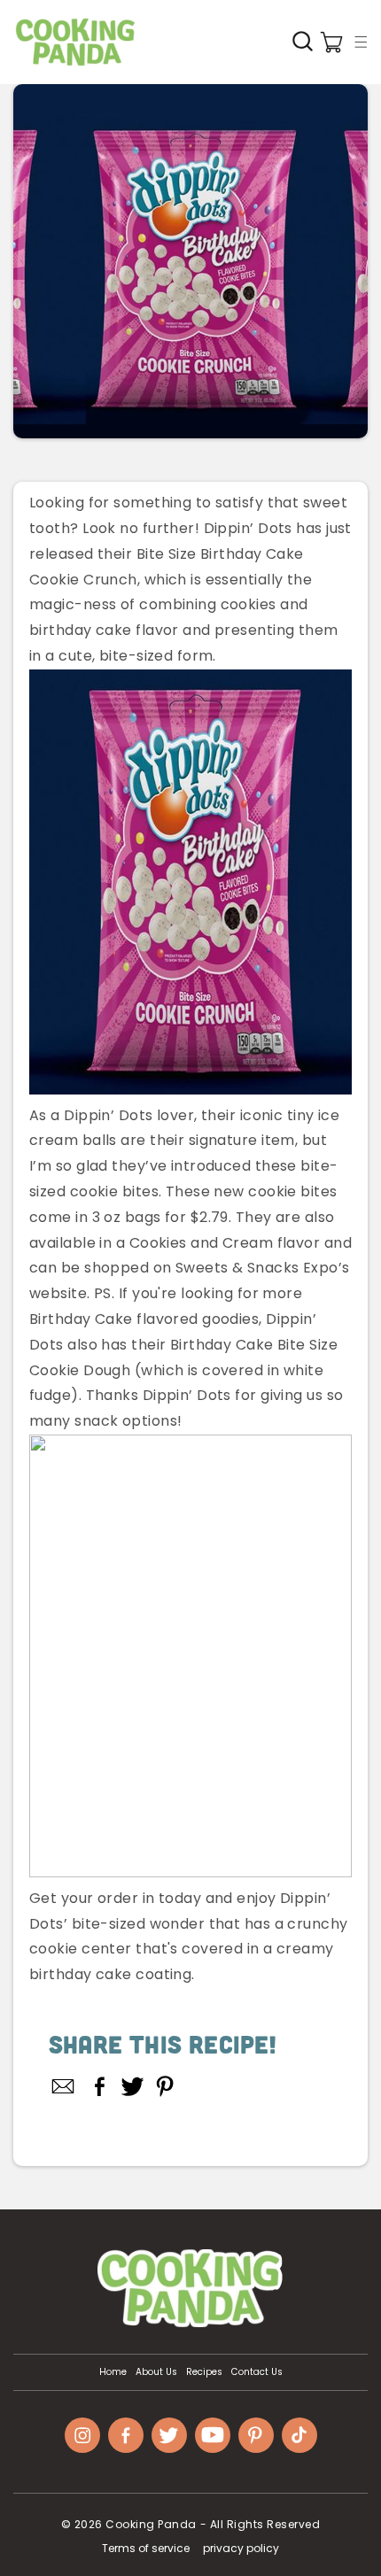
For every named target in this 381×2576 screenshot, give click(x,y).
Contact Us (257, 2372)
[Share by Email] (64, 2086)
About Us (156, 2372)
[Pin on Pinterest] (165, 2086)
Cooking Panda (151, 2524)
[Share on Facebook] (100, 2086)
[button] (361, 42)
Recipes (204, 2372)
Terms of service (146, 2548)
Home (113, 2372)
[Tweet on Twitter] (132, 2086)
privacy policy (241, 2548)
